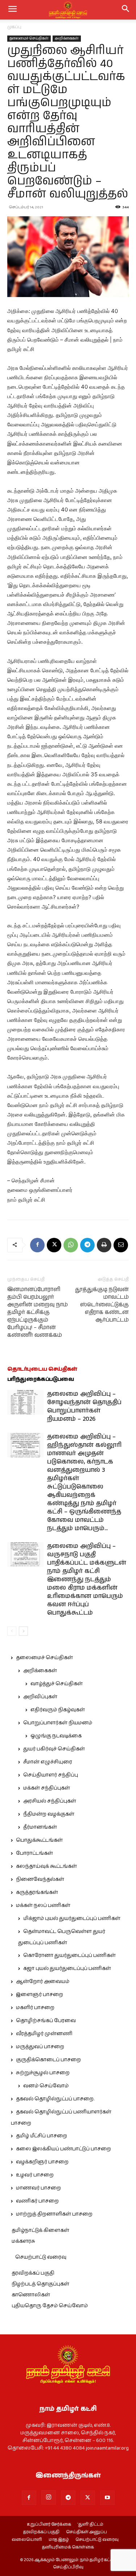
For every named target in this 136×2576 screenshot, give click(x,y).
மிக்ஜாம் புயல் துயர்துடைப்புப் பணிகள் (72, 1919)
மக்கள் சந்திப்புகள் (47, 1788)
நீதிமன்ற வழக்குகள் (49, 1814)
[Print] (104, 1245)
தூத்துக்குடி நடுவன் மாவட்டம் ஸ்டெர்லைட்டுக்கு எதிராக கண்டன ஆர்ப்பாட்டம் (102, 1305)
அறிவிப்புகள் (40, 1697)
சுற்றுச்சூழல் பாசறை (43, 2073)
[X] (54, 1245)
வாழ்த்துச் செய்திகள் (57, 1684)
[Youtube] (107, 2498)
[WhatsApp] (71, 1245)
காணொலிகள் (31, 2295)
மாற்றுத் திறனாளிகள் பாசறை (54, 2214)
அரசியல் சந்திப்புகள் (50, 1801)
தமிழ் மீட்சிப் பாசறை (42, 2136)
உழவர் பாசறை (35, 2175)
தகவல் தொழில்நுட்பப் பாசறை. (55, 2099)
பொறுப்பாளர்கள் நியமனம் (58, 1723)
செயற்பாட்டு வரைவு (41, 2257)
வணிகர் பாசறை (37, 2201)
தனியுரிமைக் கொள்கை (68, 2547)
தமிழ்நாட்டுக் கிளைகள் (40, 2230)
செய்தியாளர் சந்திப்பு (51, 1775)
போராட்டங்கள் (34, 1853)
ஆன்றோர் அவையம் (43, 1982)
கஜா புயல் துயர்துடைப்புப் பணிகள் (67, 1968)
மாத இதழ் (59, 2540)
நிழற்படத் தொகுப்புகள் (40, 2284)
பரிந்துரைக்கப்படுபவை (41, 1379)
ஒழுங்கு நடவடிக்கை (56, 1736)
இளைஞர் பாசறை (40, 1995)
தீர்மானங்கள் (40, 1827)
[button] (126, 10)
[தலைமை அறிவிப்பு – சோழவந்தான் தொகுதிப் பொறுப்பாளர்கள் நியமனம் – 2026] (25, 1402)
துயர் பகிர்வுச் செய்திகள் (54, 1749)
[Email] (121, 1245)
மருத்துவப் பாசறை (40, 2047)
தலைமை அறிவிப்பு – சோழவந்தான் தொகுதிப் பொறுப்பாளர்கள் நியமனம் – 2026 (84, 1406)
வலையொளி (27, 2540)
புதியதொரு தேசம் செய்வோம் (50, 2306)
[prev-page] (12, 1631)
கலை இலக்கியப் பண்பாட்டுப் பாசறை (63, 2149)
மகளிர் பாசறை (35, 2008)
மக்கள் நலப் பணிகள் (43, 1905)
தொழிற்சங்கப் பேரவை (46, 2021)
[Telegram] (87, 1245)
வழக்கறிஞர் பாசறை (42, 2162)
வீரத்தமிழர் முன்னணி (44, 2034)
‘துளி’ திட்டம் (90, 2525)
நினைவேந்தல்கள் (40, 1879)
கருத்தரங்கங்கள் (37, 1892)
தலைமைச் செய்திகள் (29, 38)
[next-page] (23, 1631)
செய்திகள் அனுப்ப (86, 2532)
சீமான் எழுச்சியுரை (48, 1762)
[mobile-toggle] (12, 10)
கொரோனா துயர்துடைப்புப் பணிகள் (69, 1955)
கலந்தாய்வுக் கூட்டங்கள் (46, 1866)
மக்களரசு (23, 2241)
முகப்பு (14, 27)
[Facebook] (37, 1245)
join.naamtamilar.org (107, 2448)
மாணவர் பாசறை (38, 2188)
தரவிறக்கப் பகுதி (33, 2273)
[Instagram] (49, 2497)
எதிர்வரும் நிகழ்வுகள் (58, 1710)
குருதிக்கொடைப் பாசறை (48, 2060)
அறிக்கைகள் (67, 38)
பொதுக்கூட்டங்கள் (39, 1840)
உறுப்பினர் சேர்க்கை (49, 2525)
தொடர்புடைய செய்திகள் (42, 1369)
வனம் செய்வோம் (46, 2086)
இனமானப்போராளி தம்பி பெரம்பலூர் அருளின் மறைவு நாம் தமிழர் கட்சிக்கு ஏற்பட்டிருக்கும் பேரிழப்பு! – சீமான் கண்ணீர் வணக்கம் (38, 1312)
